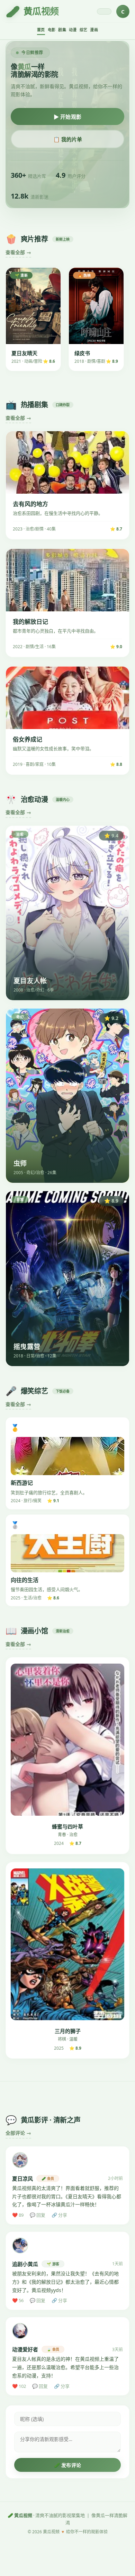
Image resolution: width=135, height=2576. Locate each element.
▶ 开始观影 (68, 117)
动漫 (73, 30)
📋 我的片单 (68, 139)
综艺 (84, 30)
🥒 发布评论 (68, 2465)
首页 (41, 30)
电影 (52, 30)
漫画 (94, 30)
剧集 (62, 30)
